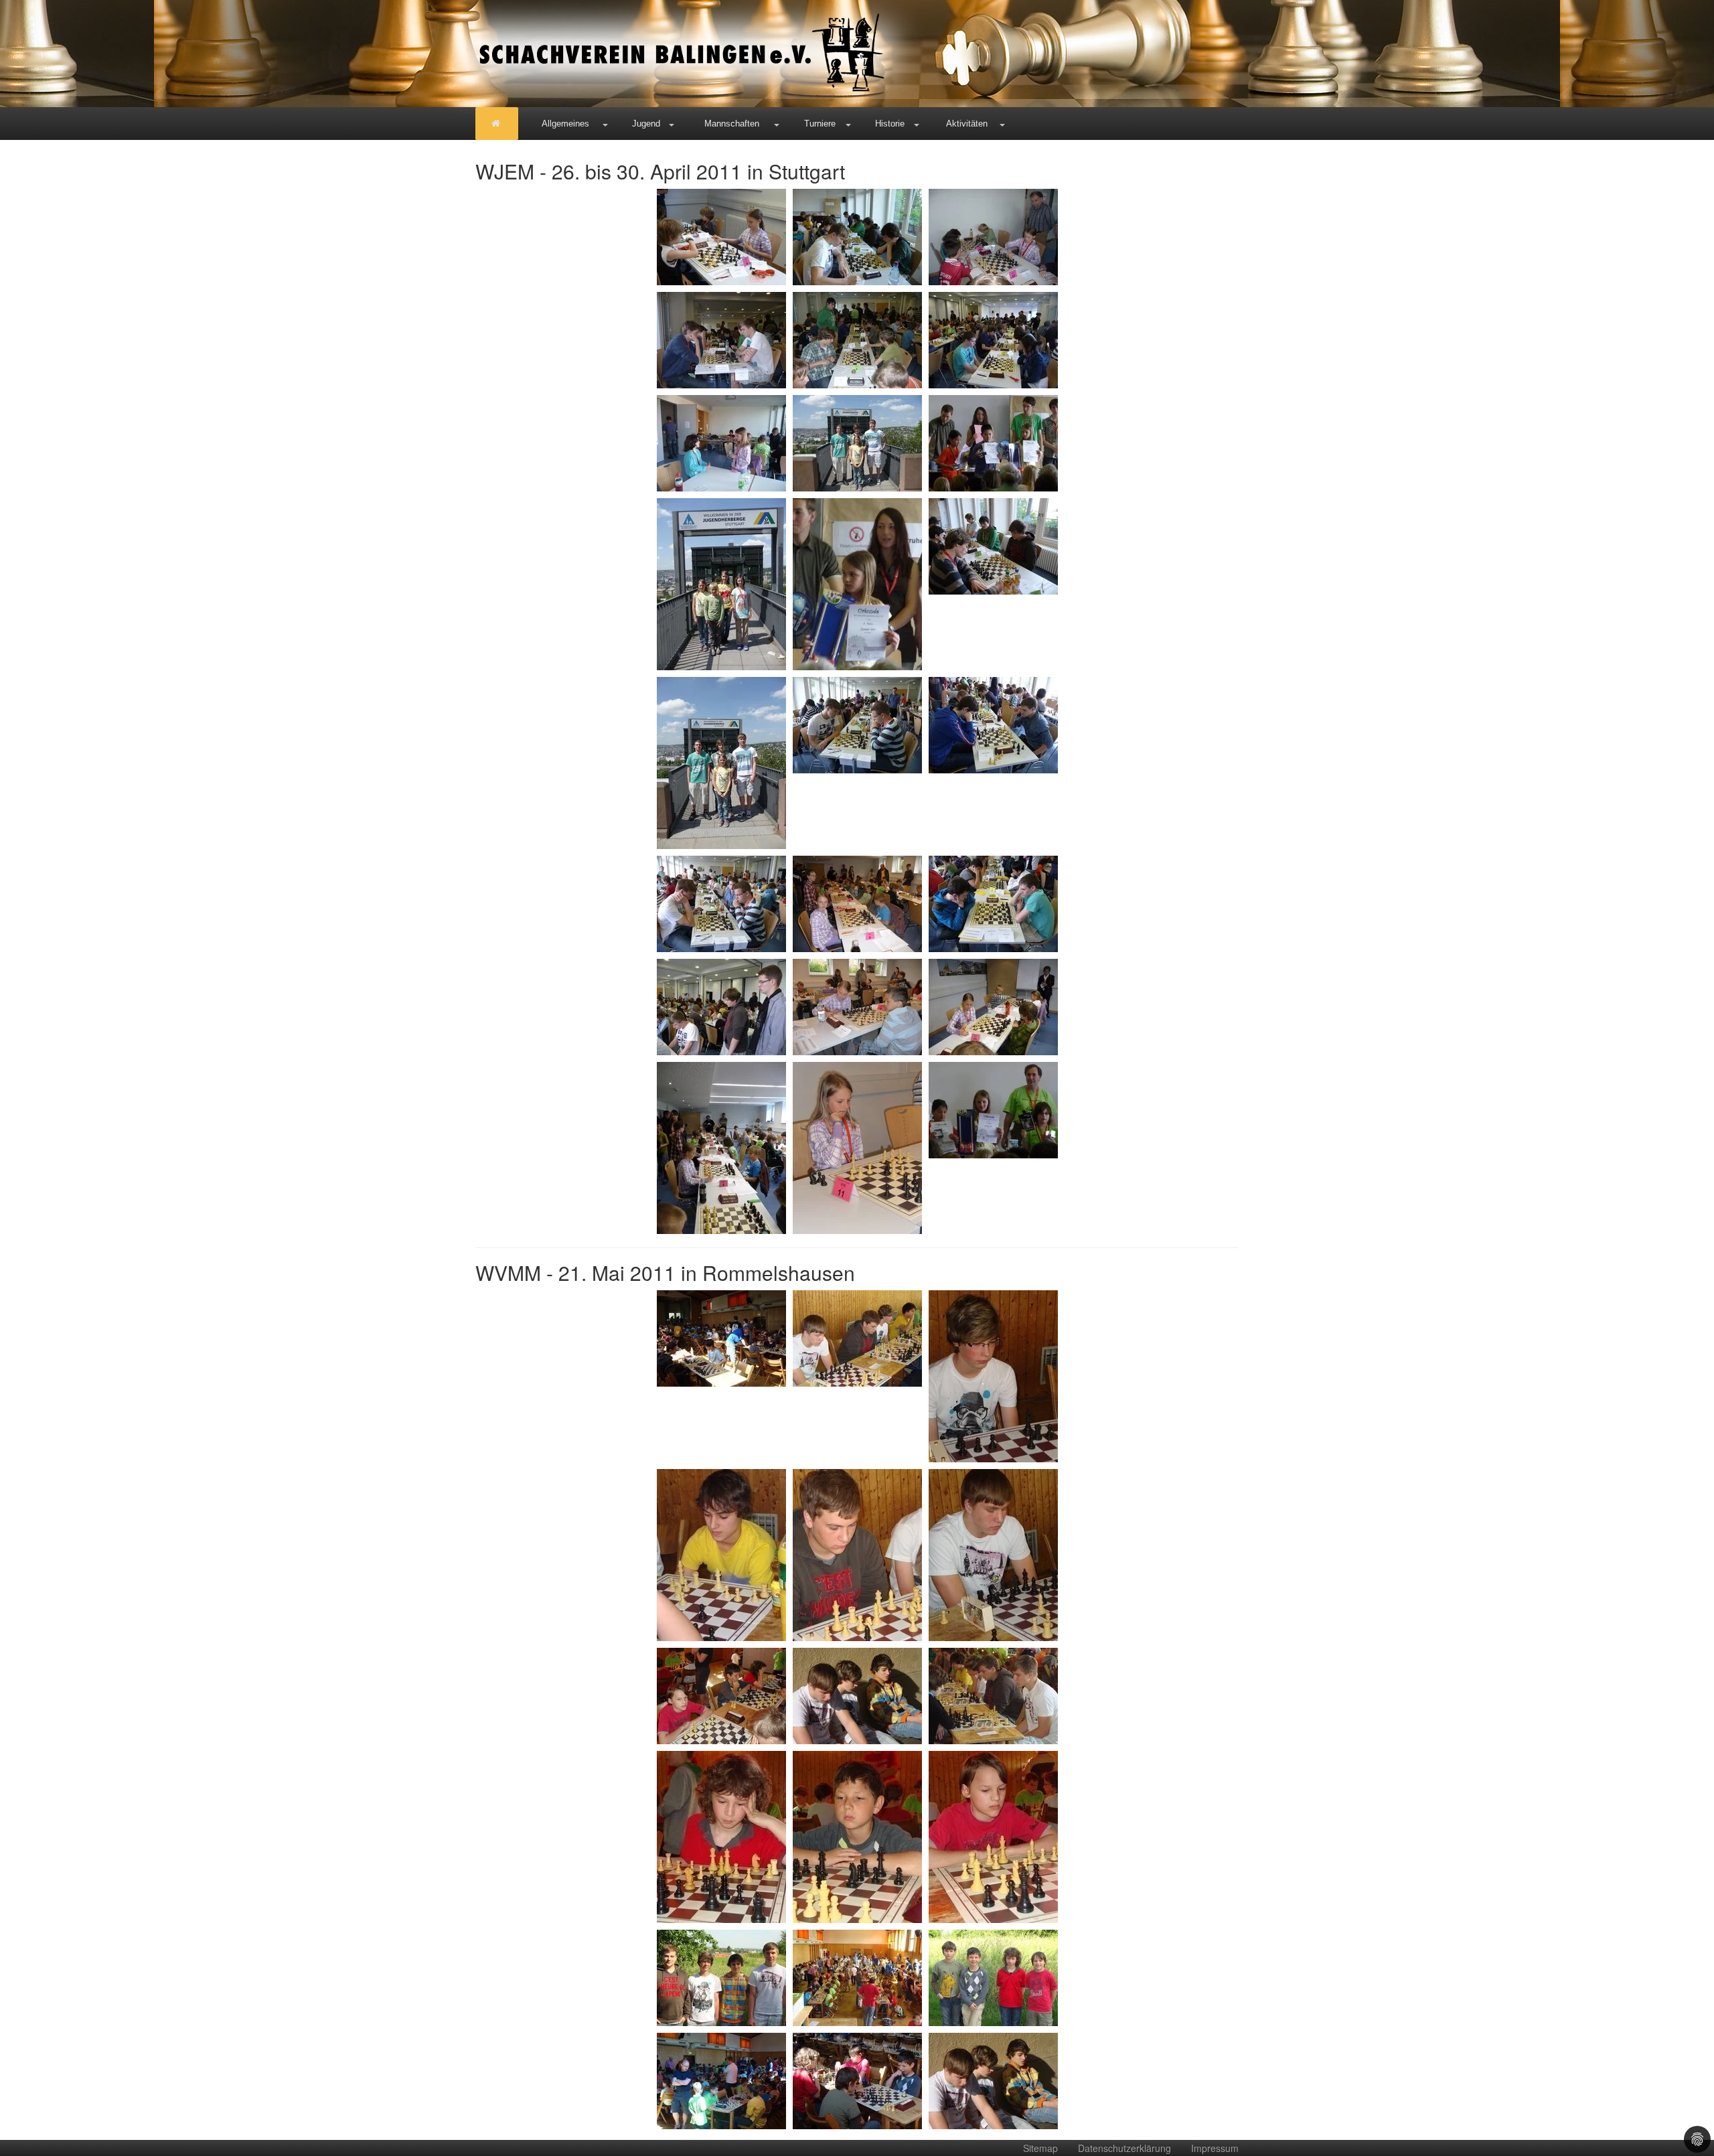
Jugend (646, 124)
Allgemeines (565, 124)
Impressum (1215, 2148)
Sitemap (1040, 2148)
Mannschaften (732, 124)
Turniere (820, 124)
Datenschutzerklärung (1124, 2148)
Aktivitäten (967, 124)
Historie (890, 124)
